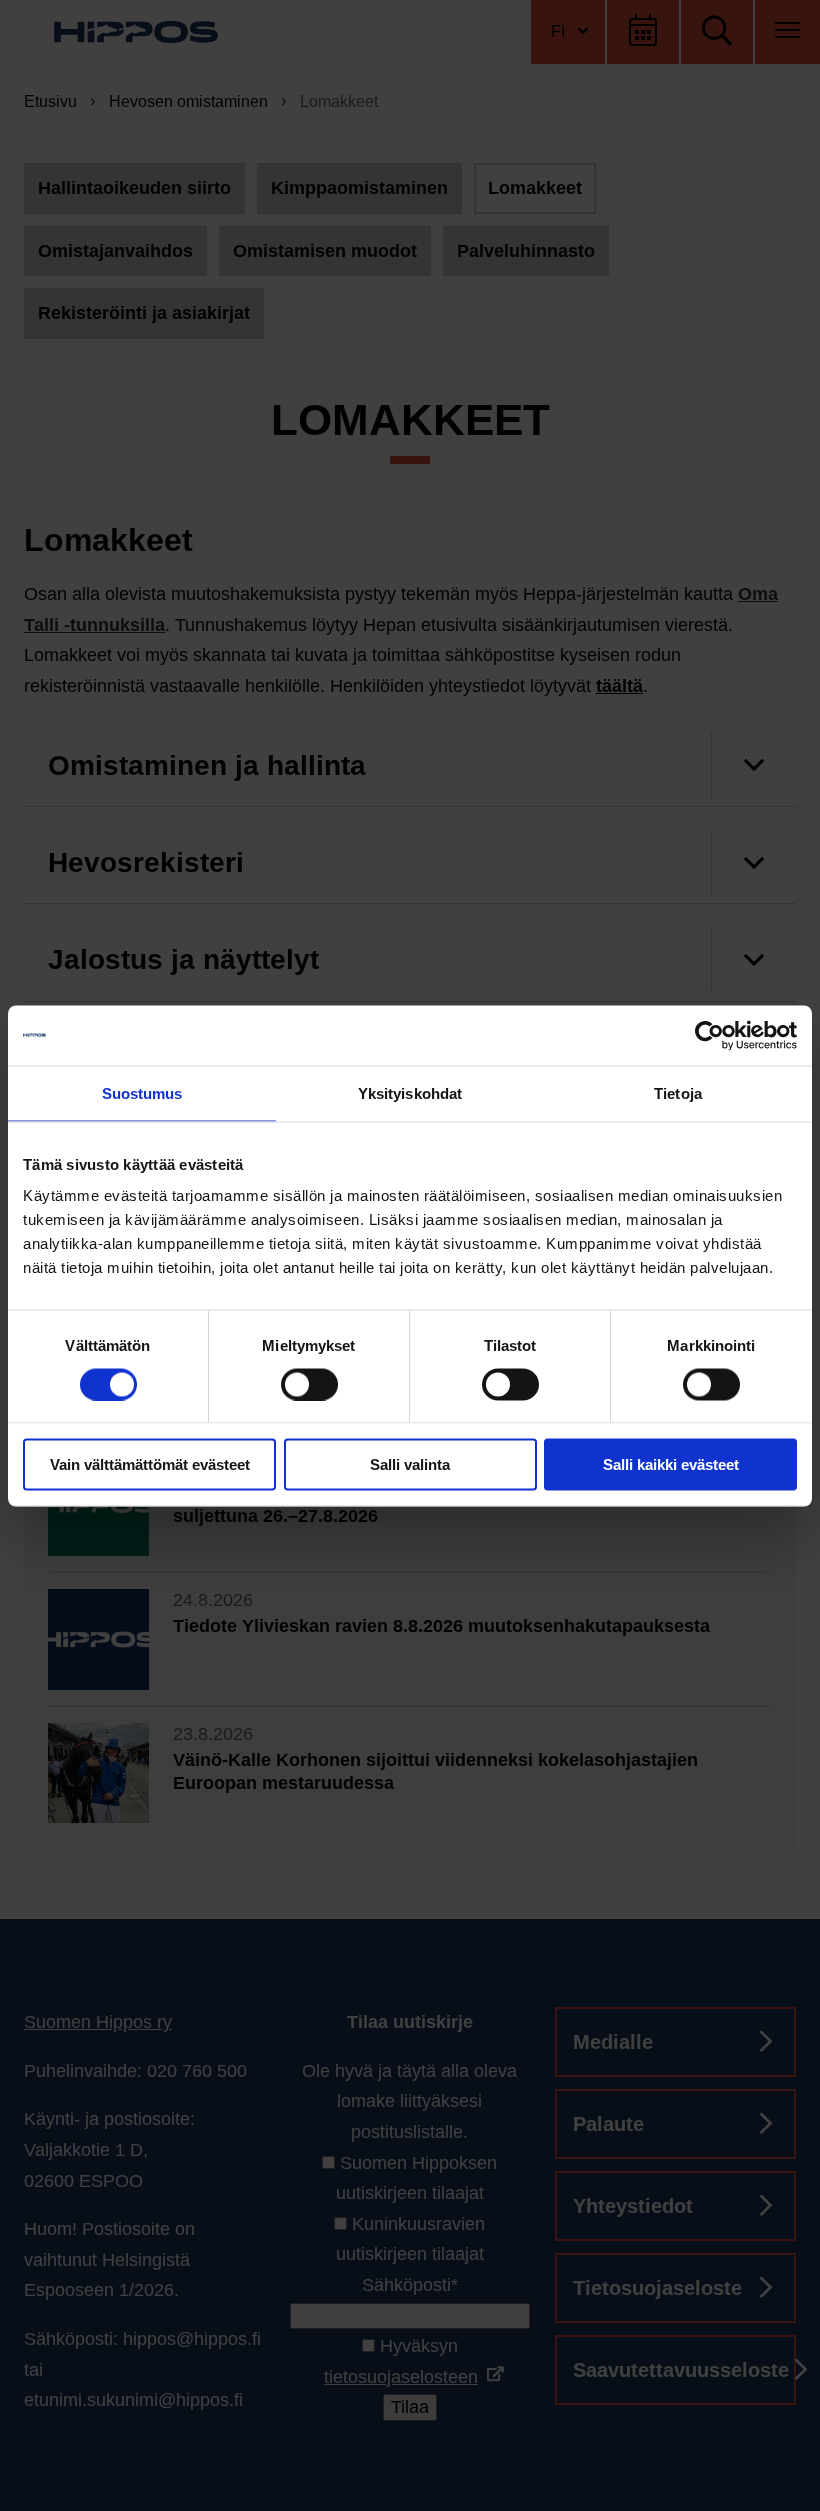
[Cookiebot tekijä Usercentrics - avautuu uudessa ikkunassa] (709, 1035)
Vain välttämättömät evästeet (150, 1464)
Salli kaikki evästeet (671, 1464)
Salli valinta (410, 1464)
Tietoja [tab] (678, 1092)
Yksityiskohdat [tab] (410, 1092)
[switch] (309, 1384)
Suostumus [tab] (142, 1092)
